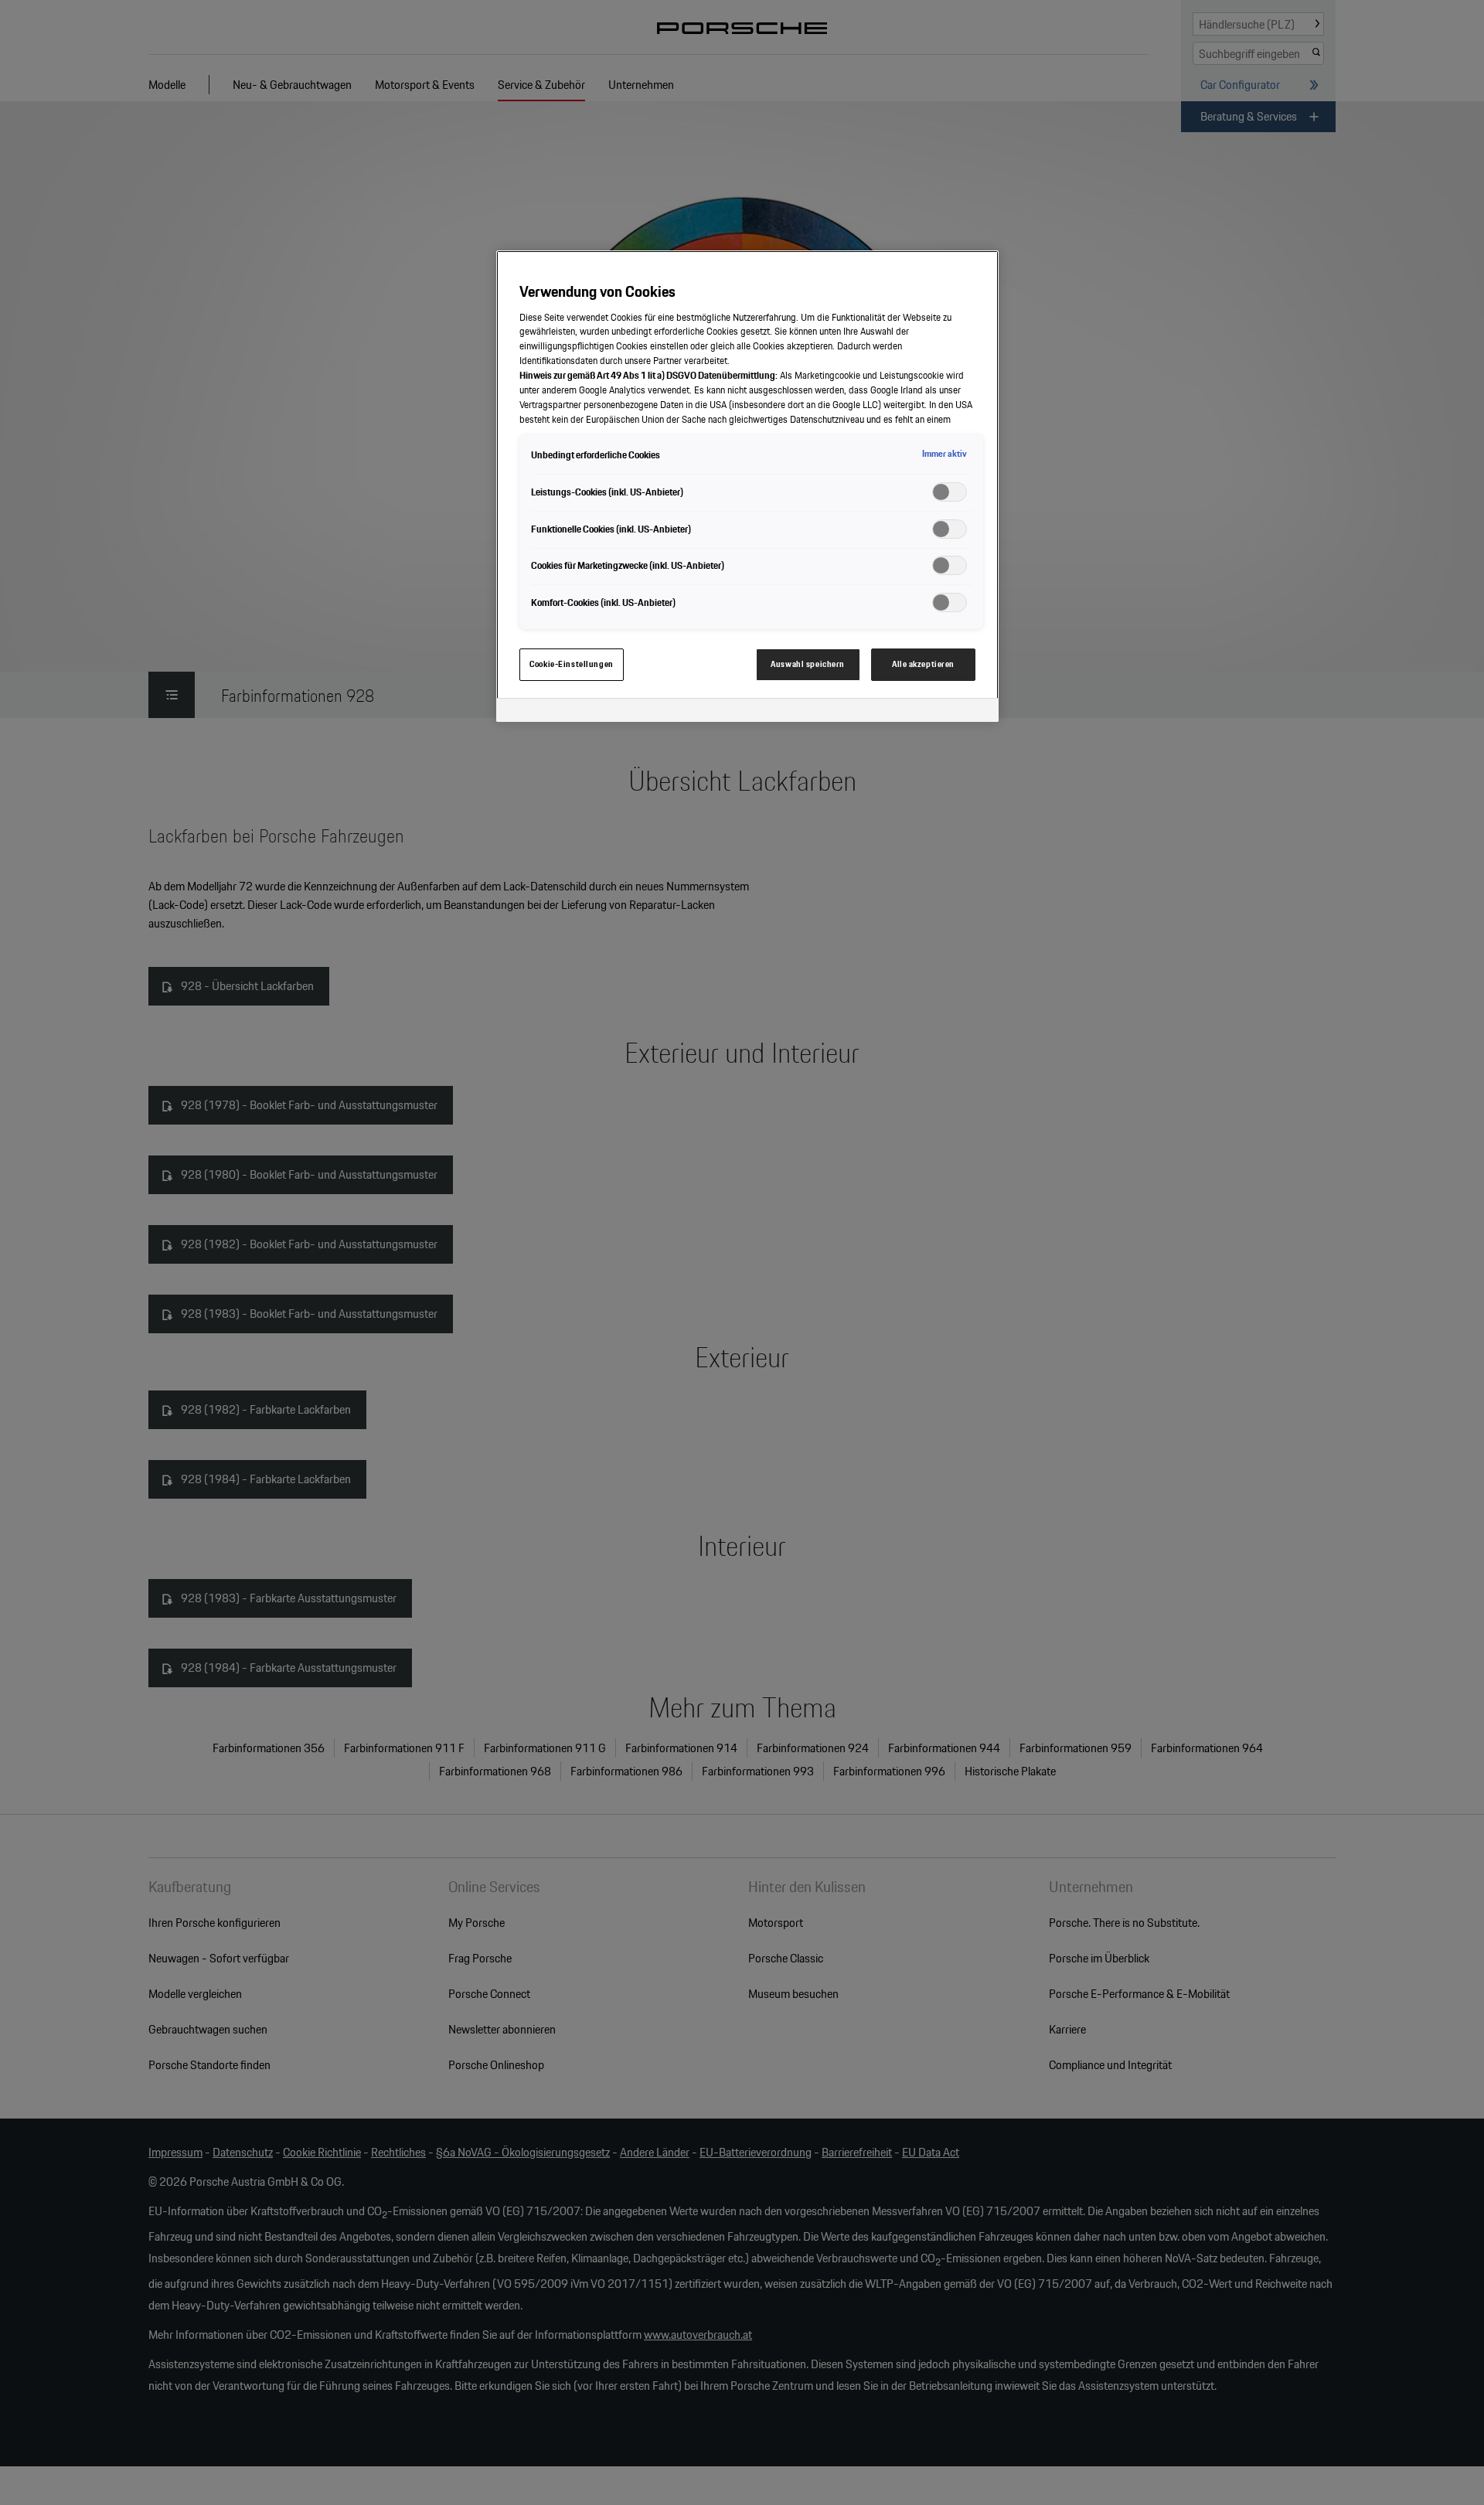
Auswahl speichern (808, 664)
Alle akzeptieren (923, 664)
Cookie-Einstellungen (571, 664)
